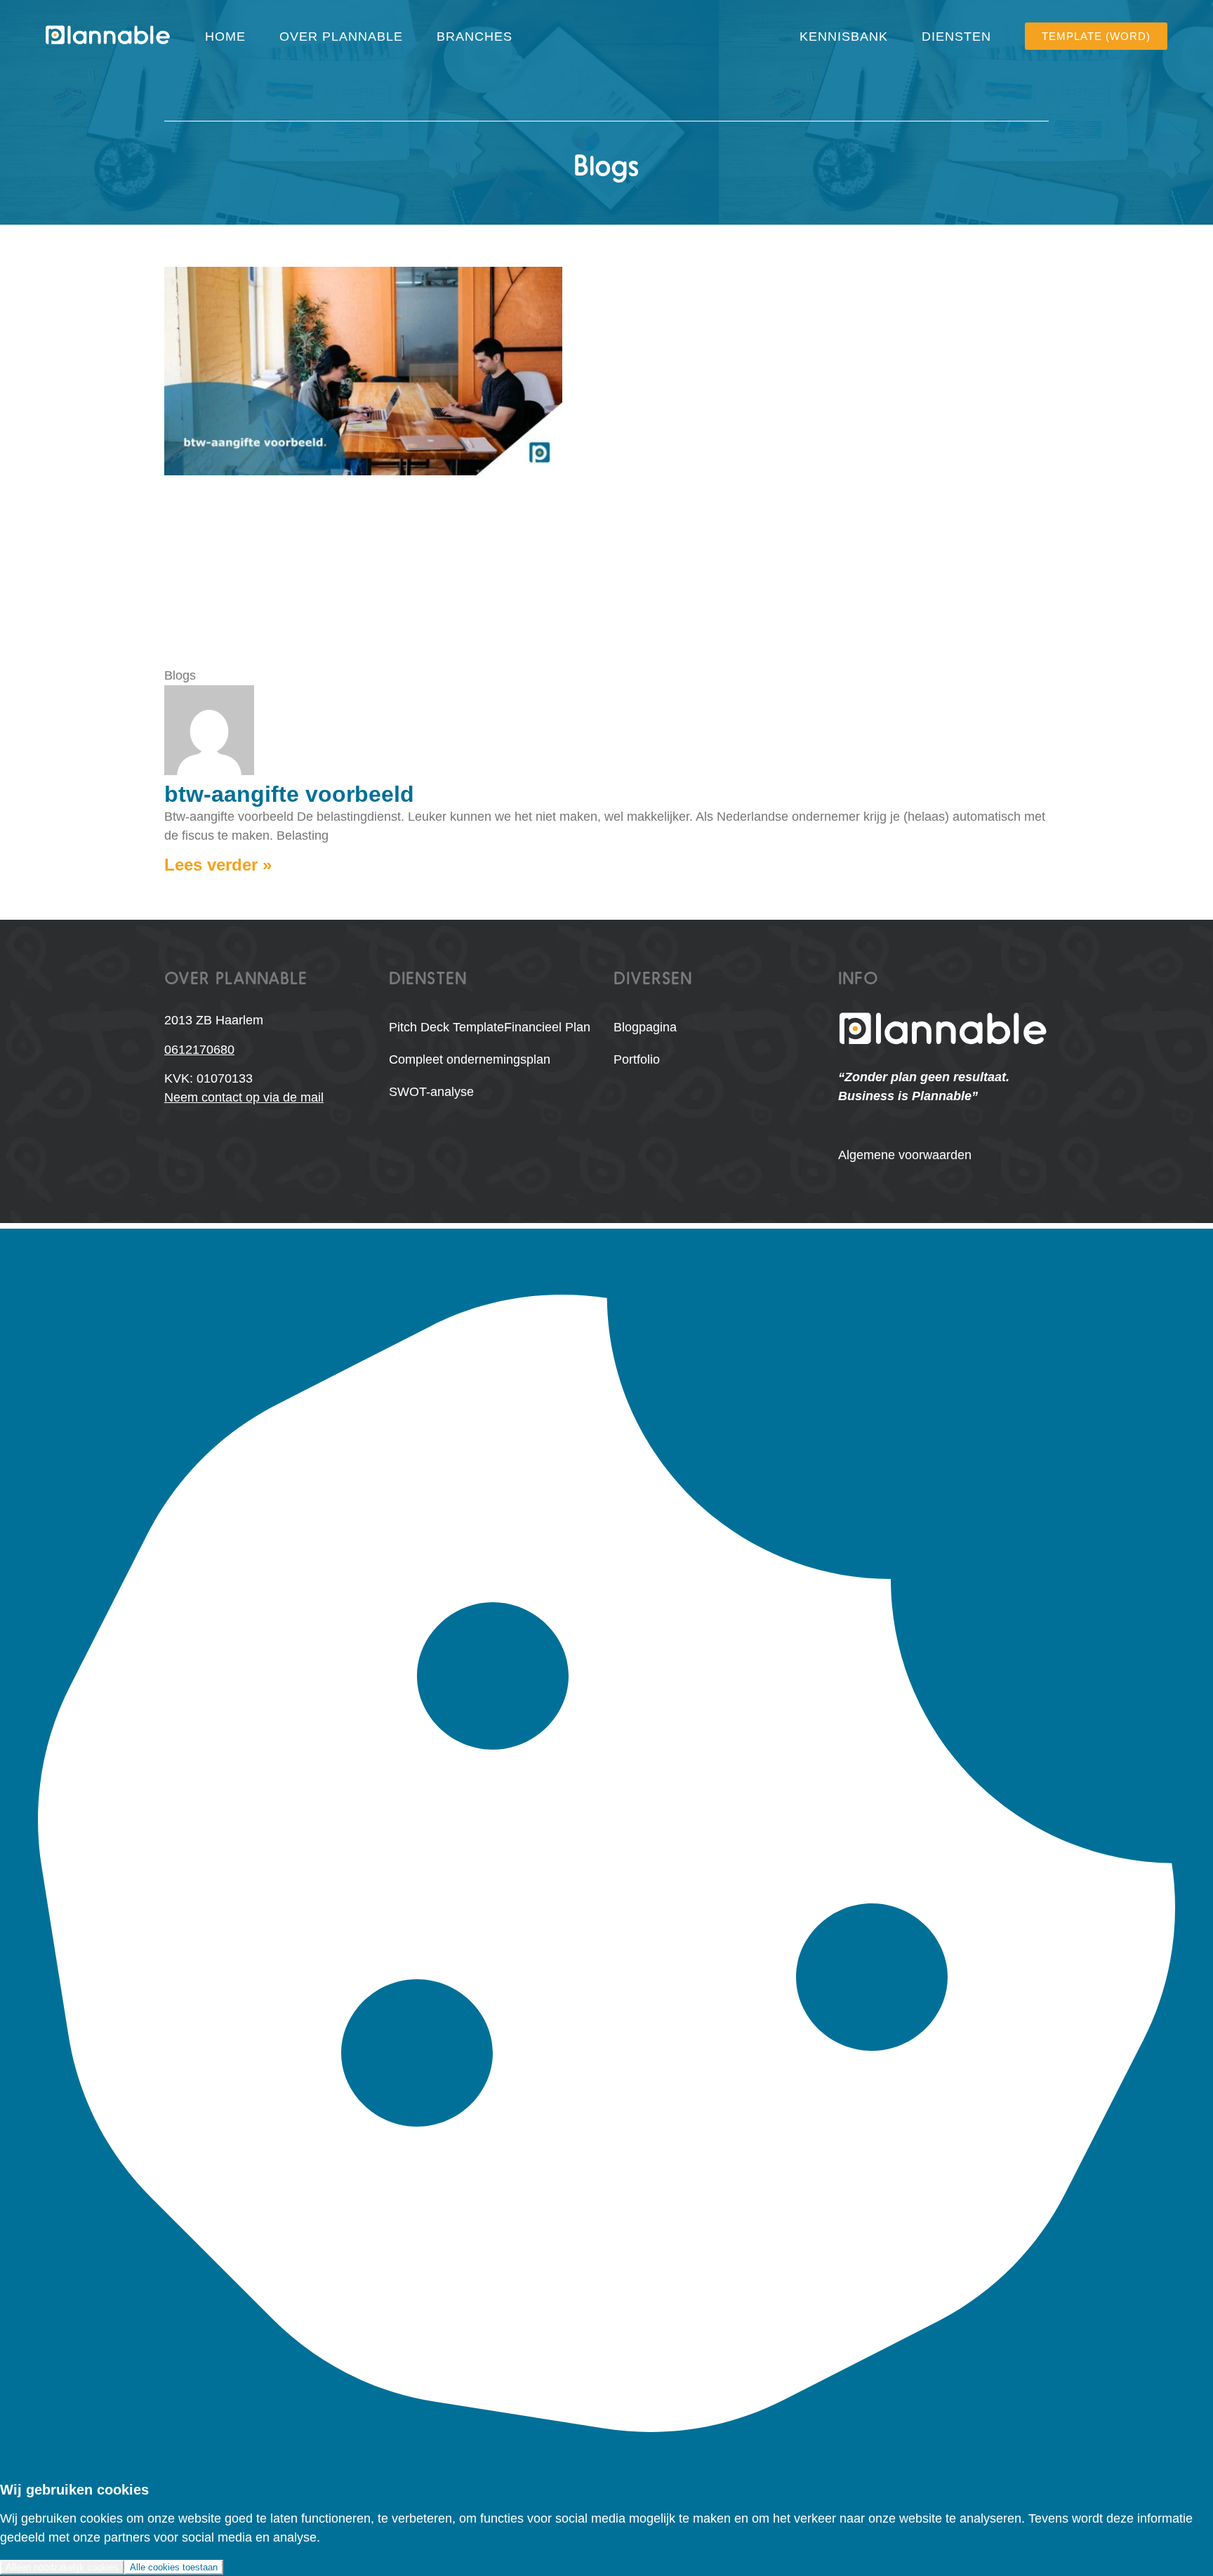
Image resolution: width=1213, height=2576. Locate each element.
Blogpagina (645, 1027)
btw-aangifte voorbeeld (289, 794)
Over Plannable (341, 37)
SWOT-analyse (431, 1092)
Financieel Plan (547, 1027)
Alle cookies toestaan (174, 2567)
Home (225, 37)
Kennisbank (844, 37)
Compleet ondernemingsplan (470, 1059)
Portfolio (637, 1059)
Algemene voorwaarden (905, 1155)
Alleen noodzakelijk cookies (62, 2567)
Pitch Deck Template (446, 1027)
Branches (475, 37)
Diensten (956, 37)
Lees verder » (218, 865)
